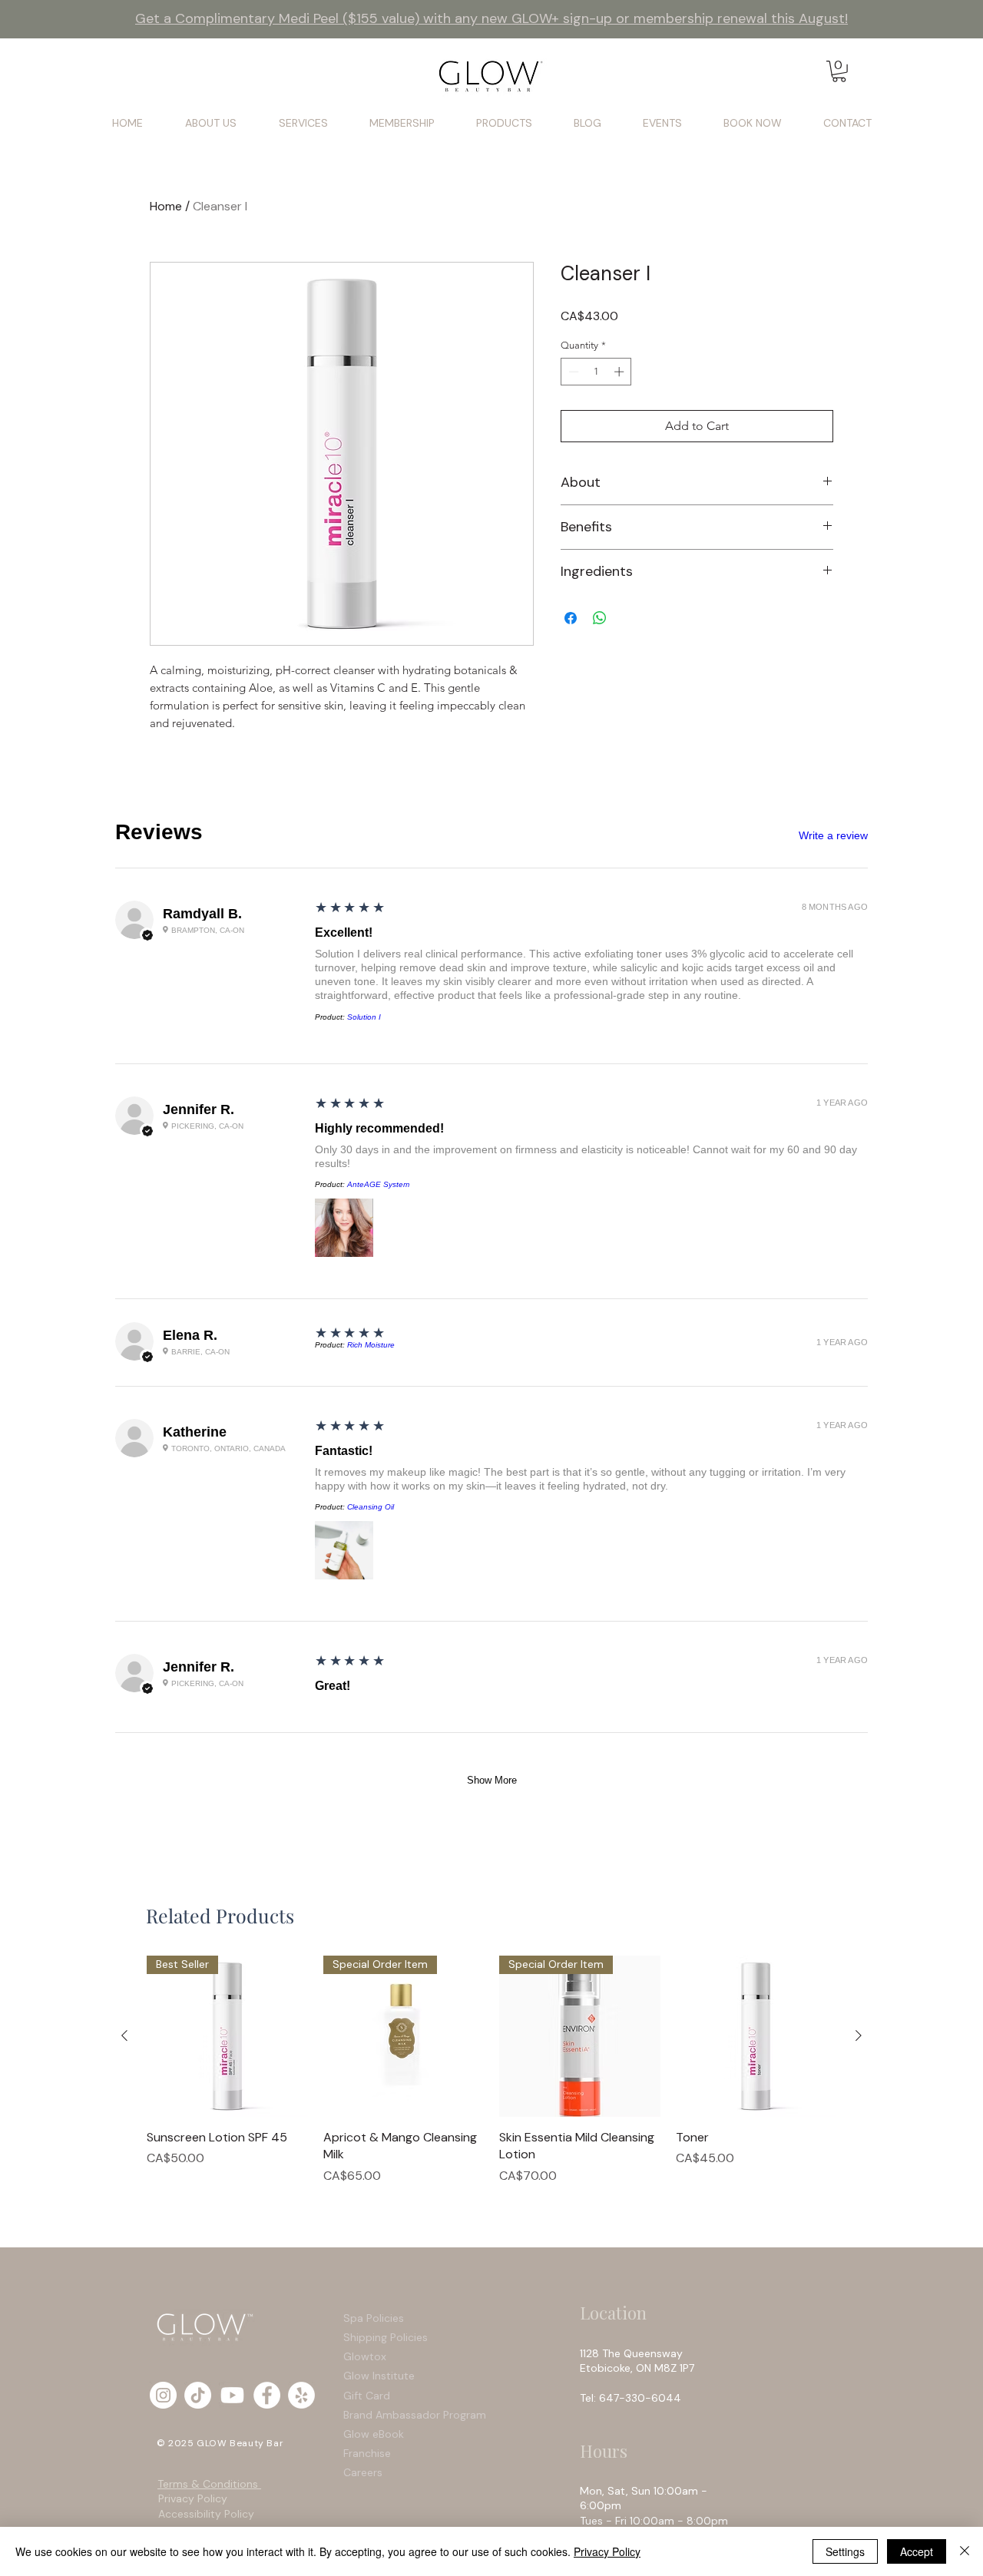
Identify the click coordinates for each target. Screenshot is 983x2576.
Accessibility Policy (206, 2514)
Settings (845, 2551)
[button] (839, 71)
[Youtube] (232, 2395)
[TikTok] (198, 2395)
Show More (492, 1780)
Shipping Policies (387, 2337)
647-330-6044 (643, 2398)
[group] (491, 2070)
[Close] (965, 2551)
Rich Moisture (371, 1345)
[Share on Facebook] (571, 618)
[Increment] (621, 372)
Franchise (367, 2453)
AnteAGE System (378, 1184)
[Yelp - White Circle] (301, 2395)
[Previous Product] (124, 2035)
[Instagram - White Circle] (163, 2395)
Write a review (833, 835)
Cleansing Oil (371, 1507)
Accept (917, 2551)
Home (166, 206)
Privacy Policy (193, 2498)
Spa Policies (374, 2318)
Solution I (364, 1017)
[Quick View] (756, 2036)
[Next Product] (859, 2035)
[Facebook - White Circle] (267, 2395)
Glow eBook (374, 2434)
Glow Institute (379, 2376)
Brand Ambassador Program (415, 2415)
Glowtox (365, 2356)
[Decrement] (572, 372)
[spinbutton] (596, 372)
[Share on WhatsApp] (600, 618)
